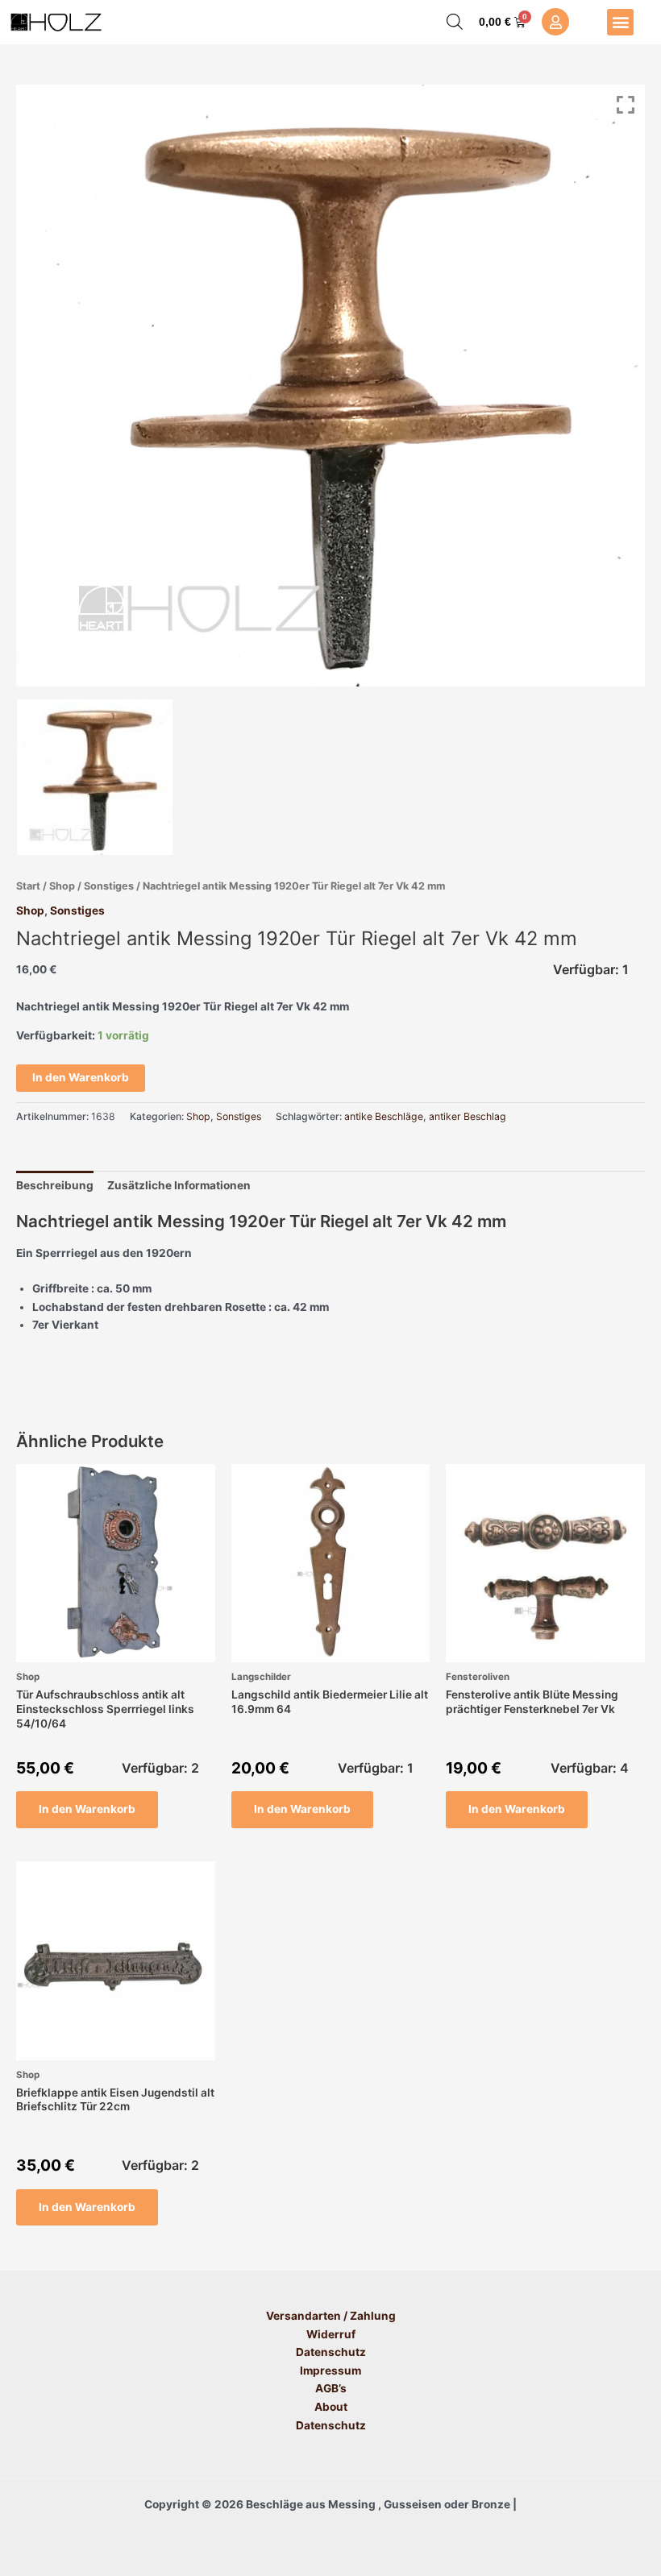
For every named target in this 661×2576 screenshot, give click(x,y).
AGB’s (331, 2388)
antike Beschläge (384, 1116)
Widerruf (331, 2334)
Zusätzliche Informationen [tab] (179, 1185)
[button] (620, 22)
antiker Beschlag (468, 1116)
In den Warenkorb (81, 1077)
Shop (62, 886)
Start (28, 886)
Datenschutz (331, 2352)
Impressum (330, 2371)
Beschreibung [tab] (55, 1185)
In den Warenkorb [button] (87, 1809)
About (331, 2407)
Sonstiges (109, 886)
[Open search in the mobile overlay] (455, 22)
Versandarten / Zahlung (331, 2316)
